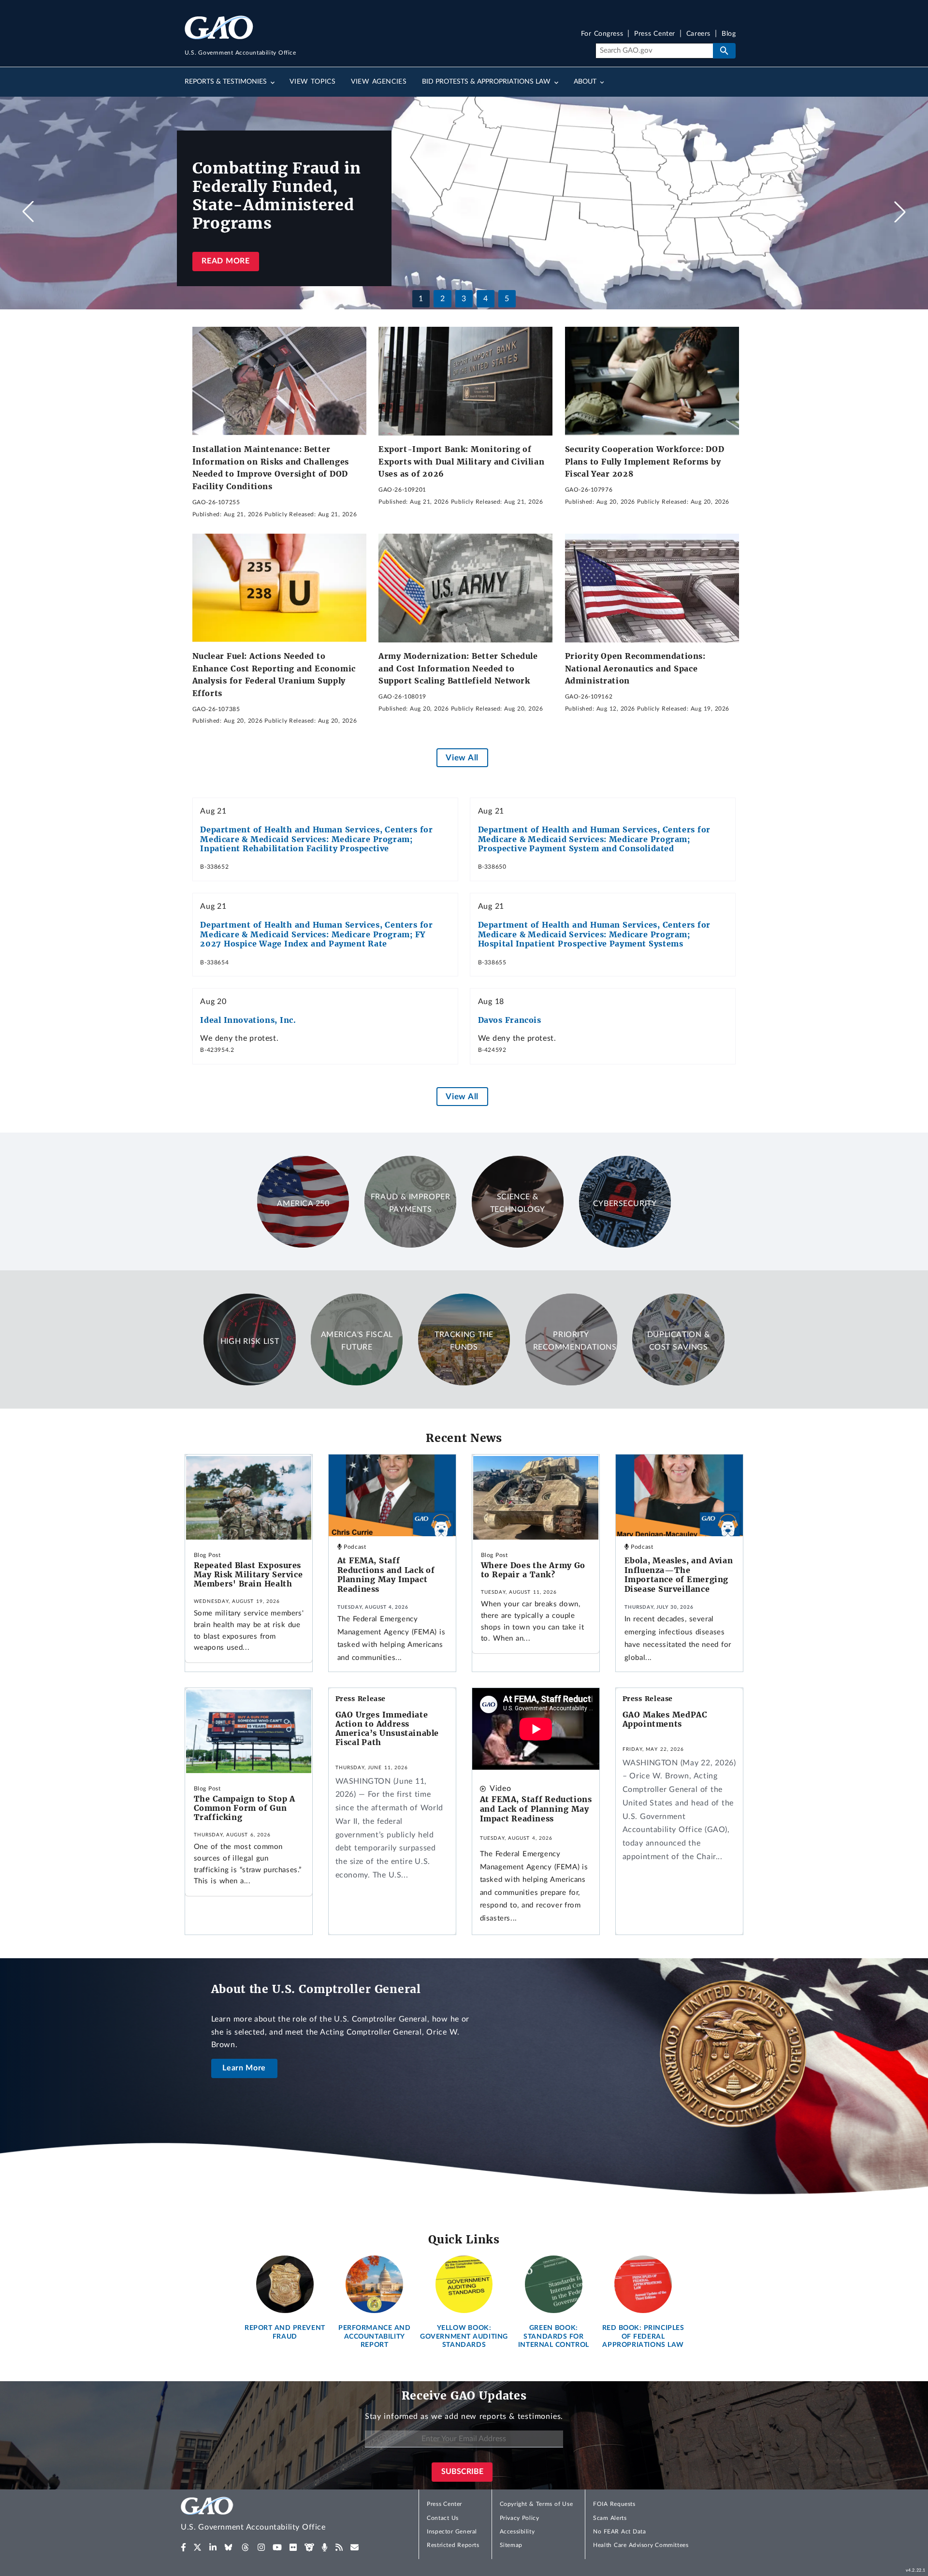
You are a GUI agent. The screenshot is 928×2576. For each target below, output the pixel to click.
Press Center (655, 34)
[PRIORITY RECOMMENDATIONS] (571, 1383)
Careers (698, 34)
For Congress (602, 34)
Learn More (244, 2068)
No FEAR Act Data (619, 2532)
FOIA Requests (614, 2504)
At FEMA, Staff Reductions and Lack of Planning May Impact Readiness (386, 1575)
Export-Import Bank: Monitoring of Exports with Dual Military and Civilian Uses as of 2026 (461, 461)
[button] (900, 212)
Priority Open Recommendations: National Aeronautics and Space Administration (635, 668)
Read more (225, 261)
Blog (729, 34)
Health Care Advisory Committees (641, 2545)
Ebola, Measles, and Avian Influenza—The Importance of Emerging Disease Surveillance (679, 1575)
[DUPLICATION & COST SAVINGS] (678, 1383)
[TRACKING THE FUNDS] (464, 1383)
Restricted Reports (453, 2545)
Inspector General (452, 2532)
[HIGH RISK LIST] (249, 1383)
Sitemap (511, 2545)
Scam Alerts (610, 2518)
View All (462, 758)
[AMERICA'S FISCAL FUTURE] (357, 1383)
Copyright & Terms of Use (536, 2504)
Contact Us (443, 2518)
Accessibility (517, 2532)
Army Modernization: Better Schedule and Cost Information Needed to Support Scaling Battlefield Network (458, 668)
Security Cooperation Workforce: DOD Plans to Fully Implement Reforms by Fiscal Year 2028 (645, 461)
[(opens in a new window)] (183, 2547)
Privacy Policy (520, 2518)
